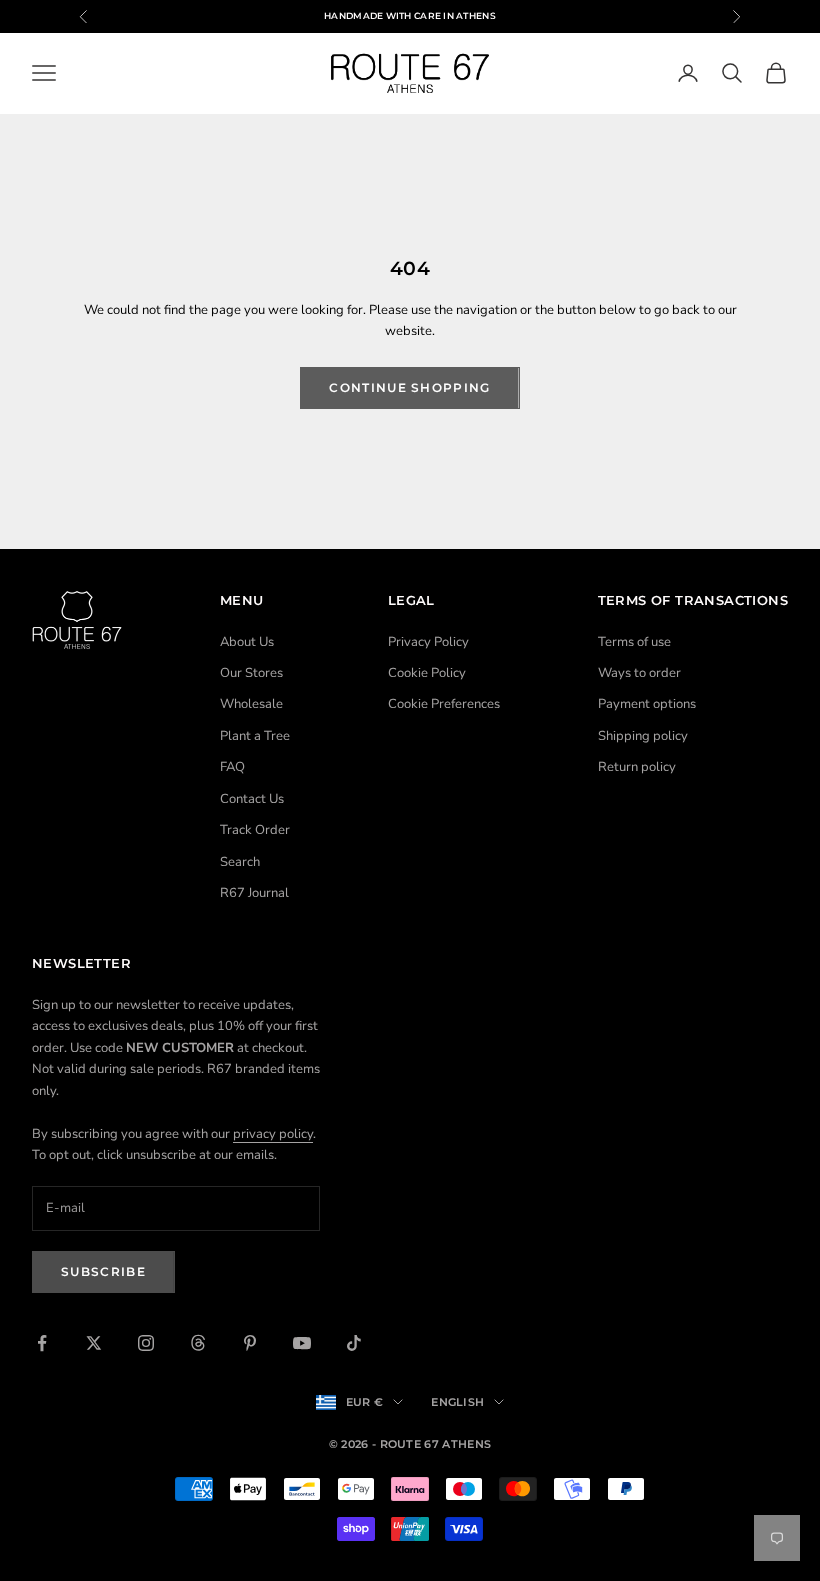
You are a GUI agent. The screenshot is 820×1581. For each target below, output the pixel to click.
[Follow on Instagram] (146, 1343)
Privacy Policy (428, 642)
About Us (247, 642)
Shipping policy (643, 736)
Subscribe (103, 1271)
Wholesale (251, 704)
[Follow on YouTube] (302, 1343)
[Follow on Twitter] (94, 1343)
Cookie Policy (427, 673)
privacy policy (273, 1134)
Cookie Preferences (444, 704)
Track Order (255, 830)
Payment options (647, 704)
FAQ (232, 767)
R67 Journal (254, 893)
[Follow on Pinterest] (250, 1343)
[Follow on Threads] (198, 1343)
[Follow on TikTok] (354, 1343)
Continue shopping (409, 387)
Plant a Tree (255, 736)
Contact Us (252, 799)
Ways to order (639, 673)
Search (240, 862)
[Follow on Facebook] (42, 1343)
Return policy (637, 767)
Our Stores (251, 673)
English (457, 1402)
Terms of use (634, 642)
